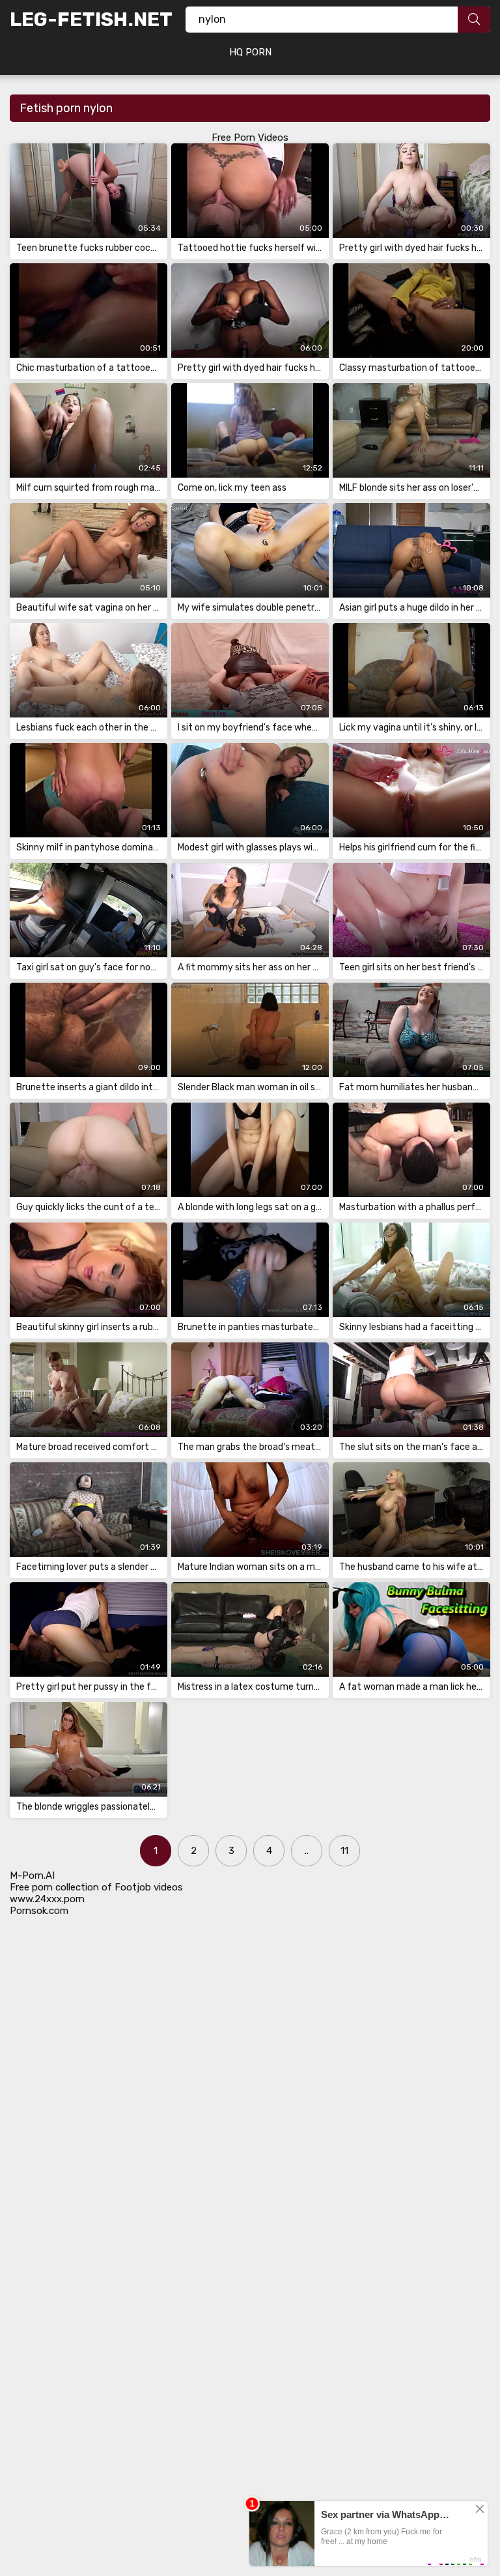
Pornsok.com (39, 1911)
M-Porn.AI (32, 1875)
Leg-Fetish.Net (91, 20)
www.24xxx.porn (47, 1899)
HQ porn (250, 52)
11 (344, 1851)
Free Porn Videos (250, 137)
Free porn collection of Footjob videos (96, 1887)
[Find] (474, 20)
